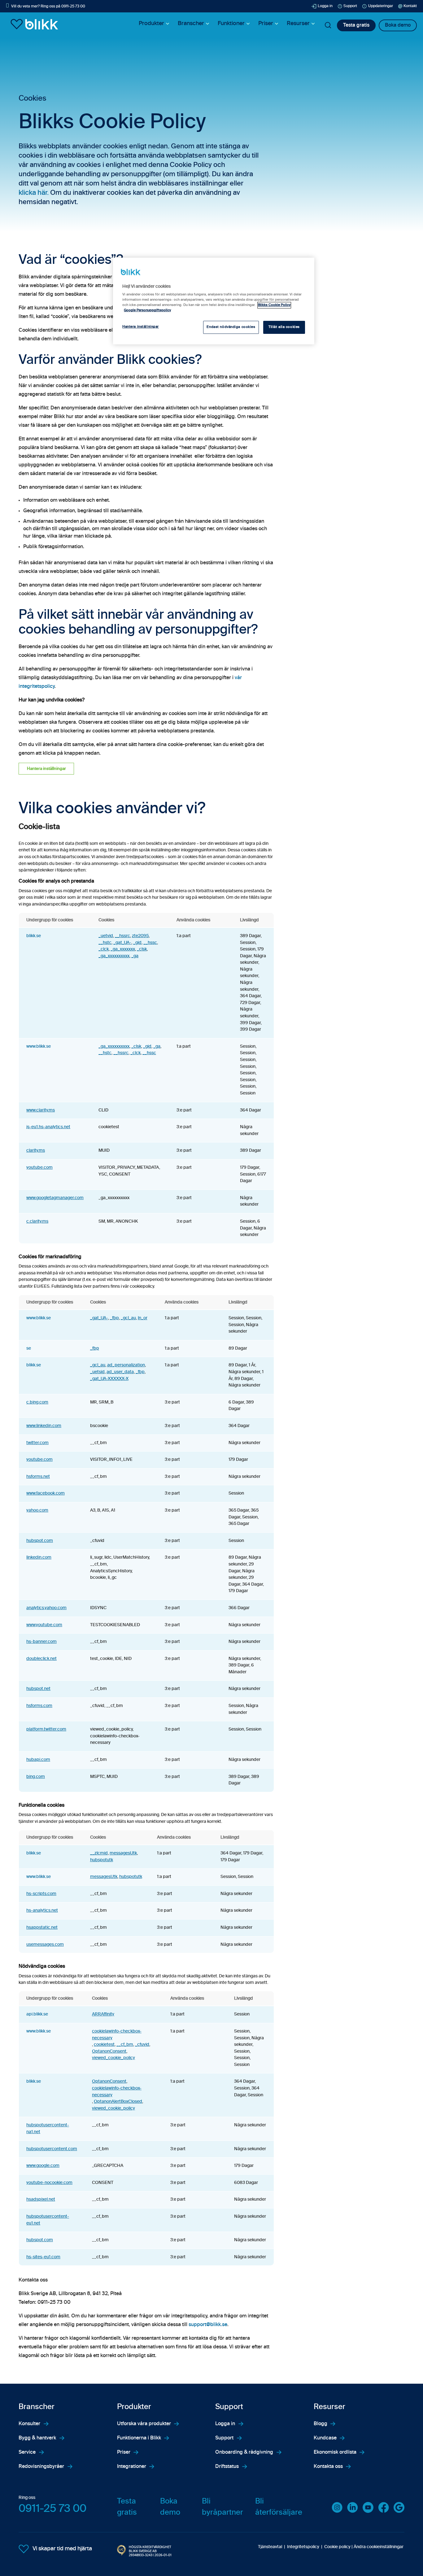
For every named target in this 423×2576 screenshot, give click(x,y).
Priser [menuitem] (124, 2452)
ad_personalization (126, 1365)
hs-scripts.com (41, 1894)
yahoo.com (37, 1510)
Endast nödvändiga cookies (231, 327)
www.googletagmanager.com (55, 1198)
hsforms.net (38, 1477)
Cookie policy (337, 2547)
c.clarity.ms (37, 1221)
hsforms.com (39, 1706)
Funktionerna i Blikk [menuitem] (139, 2438)
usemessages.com (45, 1945)
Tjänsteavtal (270, 2547)
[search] (328, 25)
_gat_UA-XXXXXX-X (109, 1379)
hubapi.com (38, 1760)
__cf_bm (125, 2045)
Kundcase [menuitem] (325, 2438)
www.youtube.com (44, 1625)
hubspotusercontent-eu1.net (48, 2220)
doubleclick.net (41, 1659)
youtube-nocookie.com (49, 2183)
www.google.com (43, 2166)
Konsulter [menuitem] (29, 2424)
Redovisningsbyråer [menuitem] (41, 2467)
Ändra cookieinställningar (379, 2547)
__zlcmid (99, 1853)
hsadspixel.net (41, 2199)
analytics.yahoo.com (46, 1608)
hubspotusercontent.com (52, 2149)
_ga (135, 956)
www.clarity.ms (41, 1110)
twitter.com (37, 1443)
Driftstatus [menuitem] (227, 2467)
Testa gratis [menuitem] (127, 2507)
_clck (104, 949)
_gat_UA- (122, 943)
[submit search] (328, 25)
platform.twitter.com (46, 1729)
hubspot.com (40, 1541)
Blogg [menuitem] (321, 2424)
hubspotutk (102, 1860)
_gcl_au (128, 1318)
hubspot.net (38, 1689)
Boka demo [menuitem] (170, 2507)
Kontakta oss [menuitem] (328, 2467)
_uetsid (97, 1372)
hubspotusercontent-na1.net (48, 2128)
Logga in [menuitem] (225, 2424)
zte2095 (140, 936)
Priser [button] (266, 24)
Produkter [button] (151, 24)
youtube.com (39, 1168)
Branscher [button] (191, 24)
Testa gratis (356, 25)
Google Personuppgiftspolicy (147, 310)
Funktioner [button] (231, 24)
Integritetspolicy (303, 2547)
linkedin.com (39, 1557)
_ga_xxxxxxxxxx (114, 956)
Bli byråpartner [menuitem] (222, 2507)
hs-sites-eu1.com (43, 2257)
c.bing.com (37, 1402)
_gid (137, 943)
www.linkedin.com (44, 1426)
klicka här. (34, 193)
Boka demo (398, 25)
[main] (214, 301)
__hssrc (122, 936)
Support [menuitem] (224, 2438)
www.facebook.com (46, 1493)
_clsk (142, 949)
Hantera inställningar (46, 769)
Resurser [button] (298, 24)
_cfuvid (142, 2045)
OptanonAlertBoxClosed (118, 2102)
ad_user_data (120, 1372)
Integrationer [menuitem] (132, 2467)
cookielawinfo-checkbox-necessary (117, 2035)
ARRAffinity (103, 2014)
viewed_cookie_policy (113, 2058)
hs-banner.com (41, 1642)
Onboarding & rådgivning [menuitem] (244, 2452)
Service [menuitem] (27, 2452)
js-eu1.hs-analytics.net (48, 1127)
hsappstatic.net (42, 1928)
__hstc (105, 943)
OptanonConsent (109, 2051)
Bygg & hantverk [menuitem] (37, 2438)
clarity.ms (36, 1150)
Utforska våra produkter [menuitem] (144, 2424)
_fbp (114, 1318)
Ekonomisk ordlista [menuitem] (335, 2452)
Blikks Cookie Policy (274, 305)
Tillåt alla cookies (284, 327)
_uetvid (106, 936)
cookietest (104, 2045)
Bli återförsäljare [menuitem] (279, 2507)
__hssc (150, 943)
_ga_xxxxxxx (123, 949)
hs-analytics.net (42, 1910)
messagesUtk (123, 1853)
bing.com (36, 1777)
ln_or (143, 1318)
